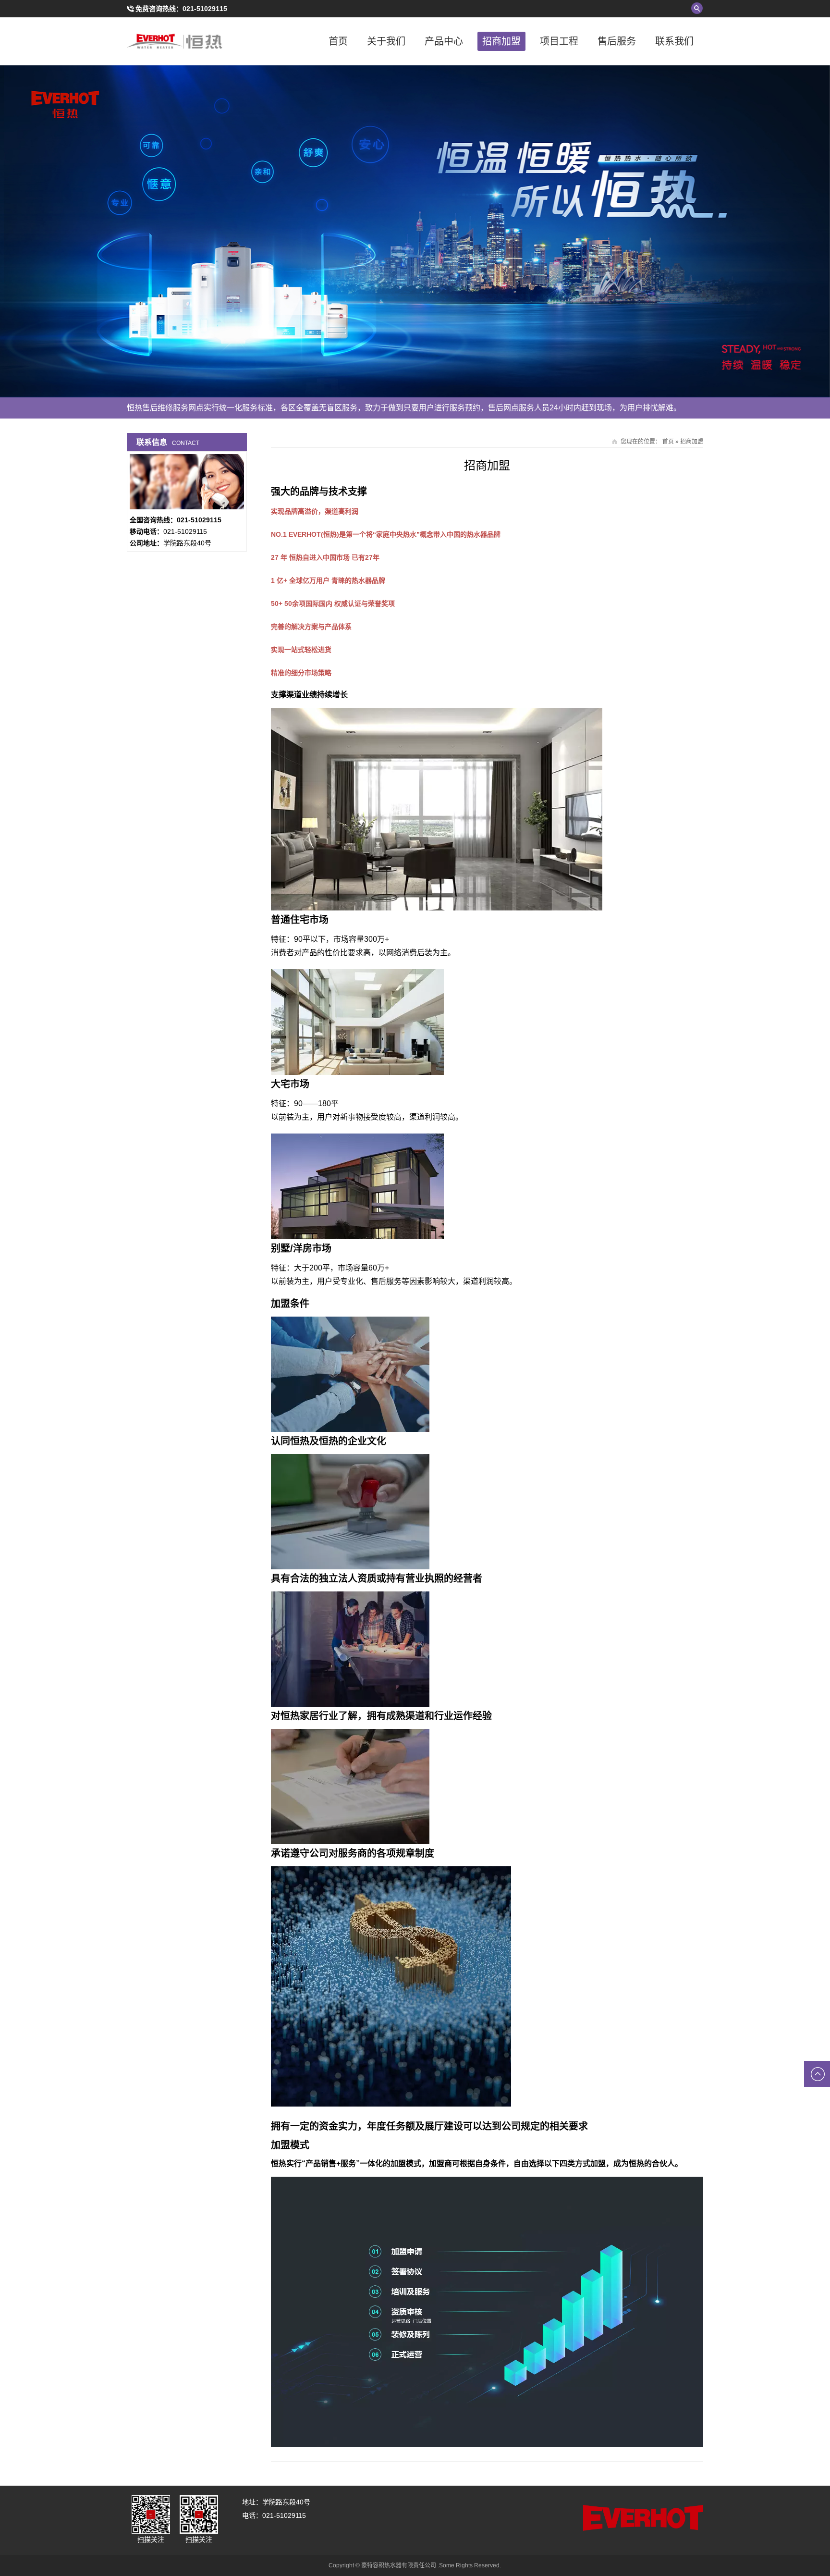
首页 (338, 41)
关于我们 (386, 41)
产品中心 (444, 41)
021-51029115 (205, 9)
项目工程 (559, 41)
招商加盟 (501, 41)
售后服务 (617, 41)
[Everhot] (175, 41)
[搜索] (697, 8)
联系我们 (674, 41)
